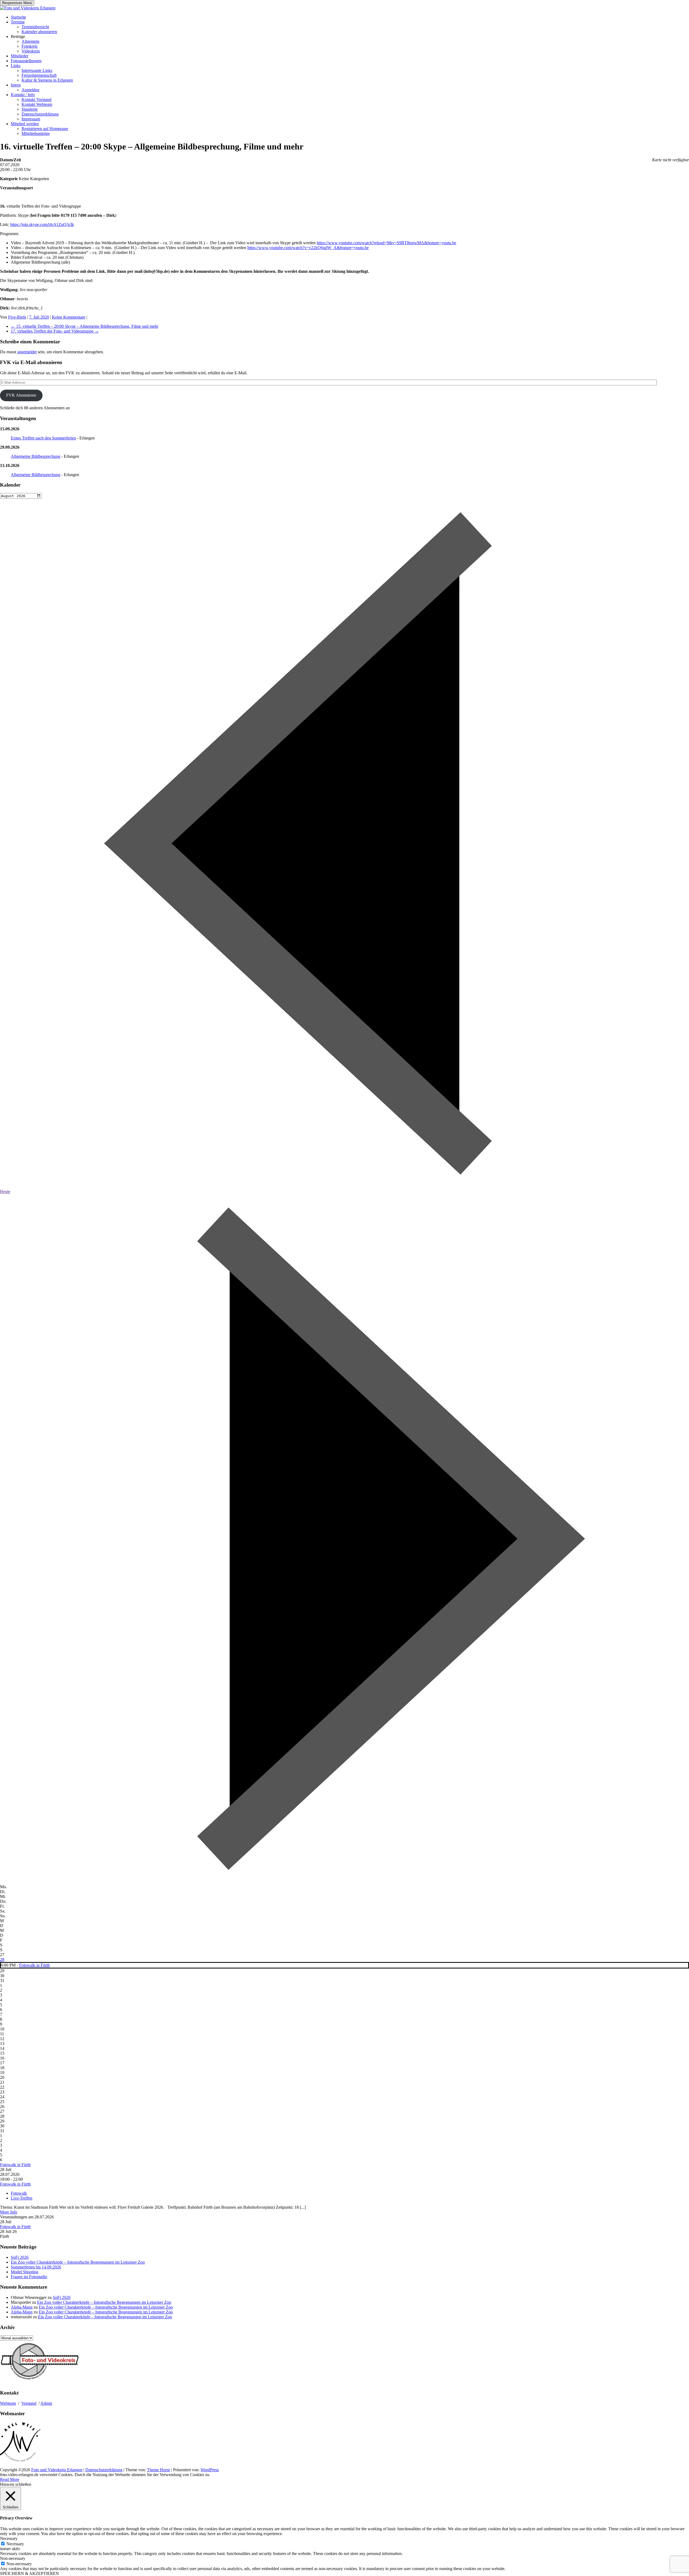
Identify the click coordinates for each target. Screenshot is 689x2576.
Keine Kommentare (69, 317)
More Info (9, 2212)
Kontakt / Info (23, 95)
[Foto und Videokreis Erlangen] (28, 8)
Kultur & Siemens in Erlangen (47, 80)
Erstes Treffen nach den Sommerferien (43, 438)
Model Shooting (24, 2272)
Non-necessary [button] (13, 2558)
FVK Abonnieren (21, 395)
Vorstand (29, 2403)
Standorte (30, 109)
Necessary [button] (9, 2538)
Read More (10, 2479)
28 (2, 1959)
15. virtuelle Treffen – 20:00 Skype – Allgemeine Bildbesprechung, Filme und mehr (85, 326)
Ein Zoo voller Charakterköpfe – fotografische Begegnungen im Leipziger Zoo (78, 2262)
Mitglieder (20, 56)
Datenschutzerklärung (40, 114)
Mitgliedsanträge (36, 133)
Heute (5, 1191)
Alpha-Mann (22, 2307)
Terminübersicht (35, 27)
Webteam (8, 2403)
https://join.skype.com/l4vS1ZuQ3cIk (42, 224)
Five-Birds (17, 317)
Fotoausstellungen (26, 61)
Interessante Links (37, 70)
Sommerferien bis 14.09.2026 (36, 2267)
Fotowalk (19, 2193)
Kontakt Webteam (37, 104)
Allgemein (30, 41)
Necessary (15, 2544)
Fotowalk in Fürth (34, 1965)
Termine (18, 22)
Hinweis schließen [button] (16, 2484)
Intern (16, 85)
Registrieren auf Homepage (45, 129)
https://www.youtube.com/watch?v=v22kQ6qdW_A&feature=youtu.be (308, 248)
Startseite (18, 17)
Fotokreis (29, 46)
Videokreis (31, 51)
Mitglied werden (25, 124)
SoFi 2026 (20, 2257)
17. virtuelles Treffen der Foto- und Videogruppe (55, 331)
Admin (46, 2403)
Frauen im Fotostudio (29, 2277)
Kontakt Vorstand (36, 100)
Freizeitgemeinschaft (39, 75)
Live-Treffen (22, 2198)
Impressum (31, 119)
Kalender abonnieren (39, 32)
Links (16, 66)
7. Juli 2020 (39, 317)
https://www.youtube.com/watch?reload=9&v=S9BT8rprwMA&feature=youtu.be (386, 243)
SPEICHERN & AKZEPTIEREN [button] (29, 2573)
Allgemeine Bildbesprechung (36, 456)
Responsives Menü (17, 3)
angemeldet (27, 352)
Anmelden (30, 90)
